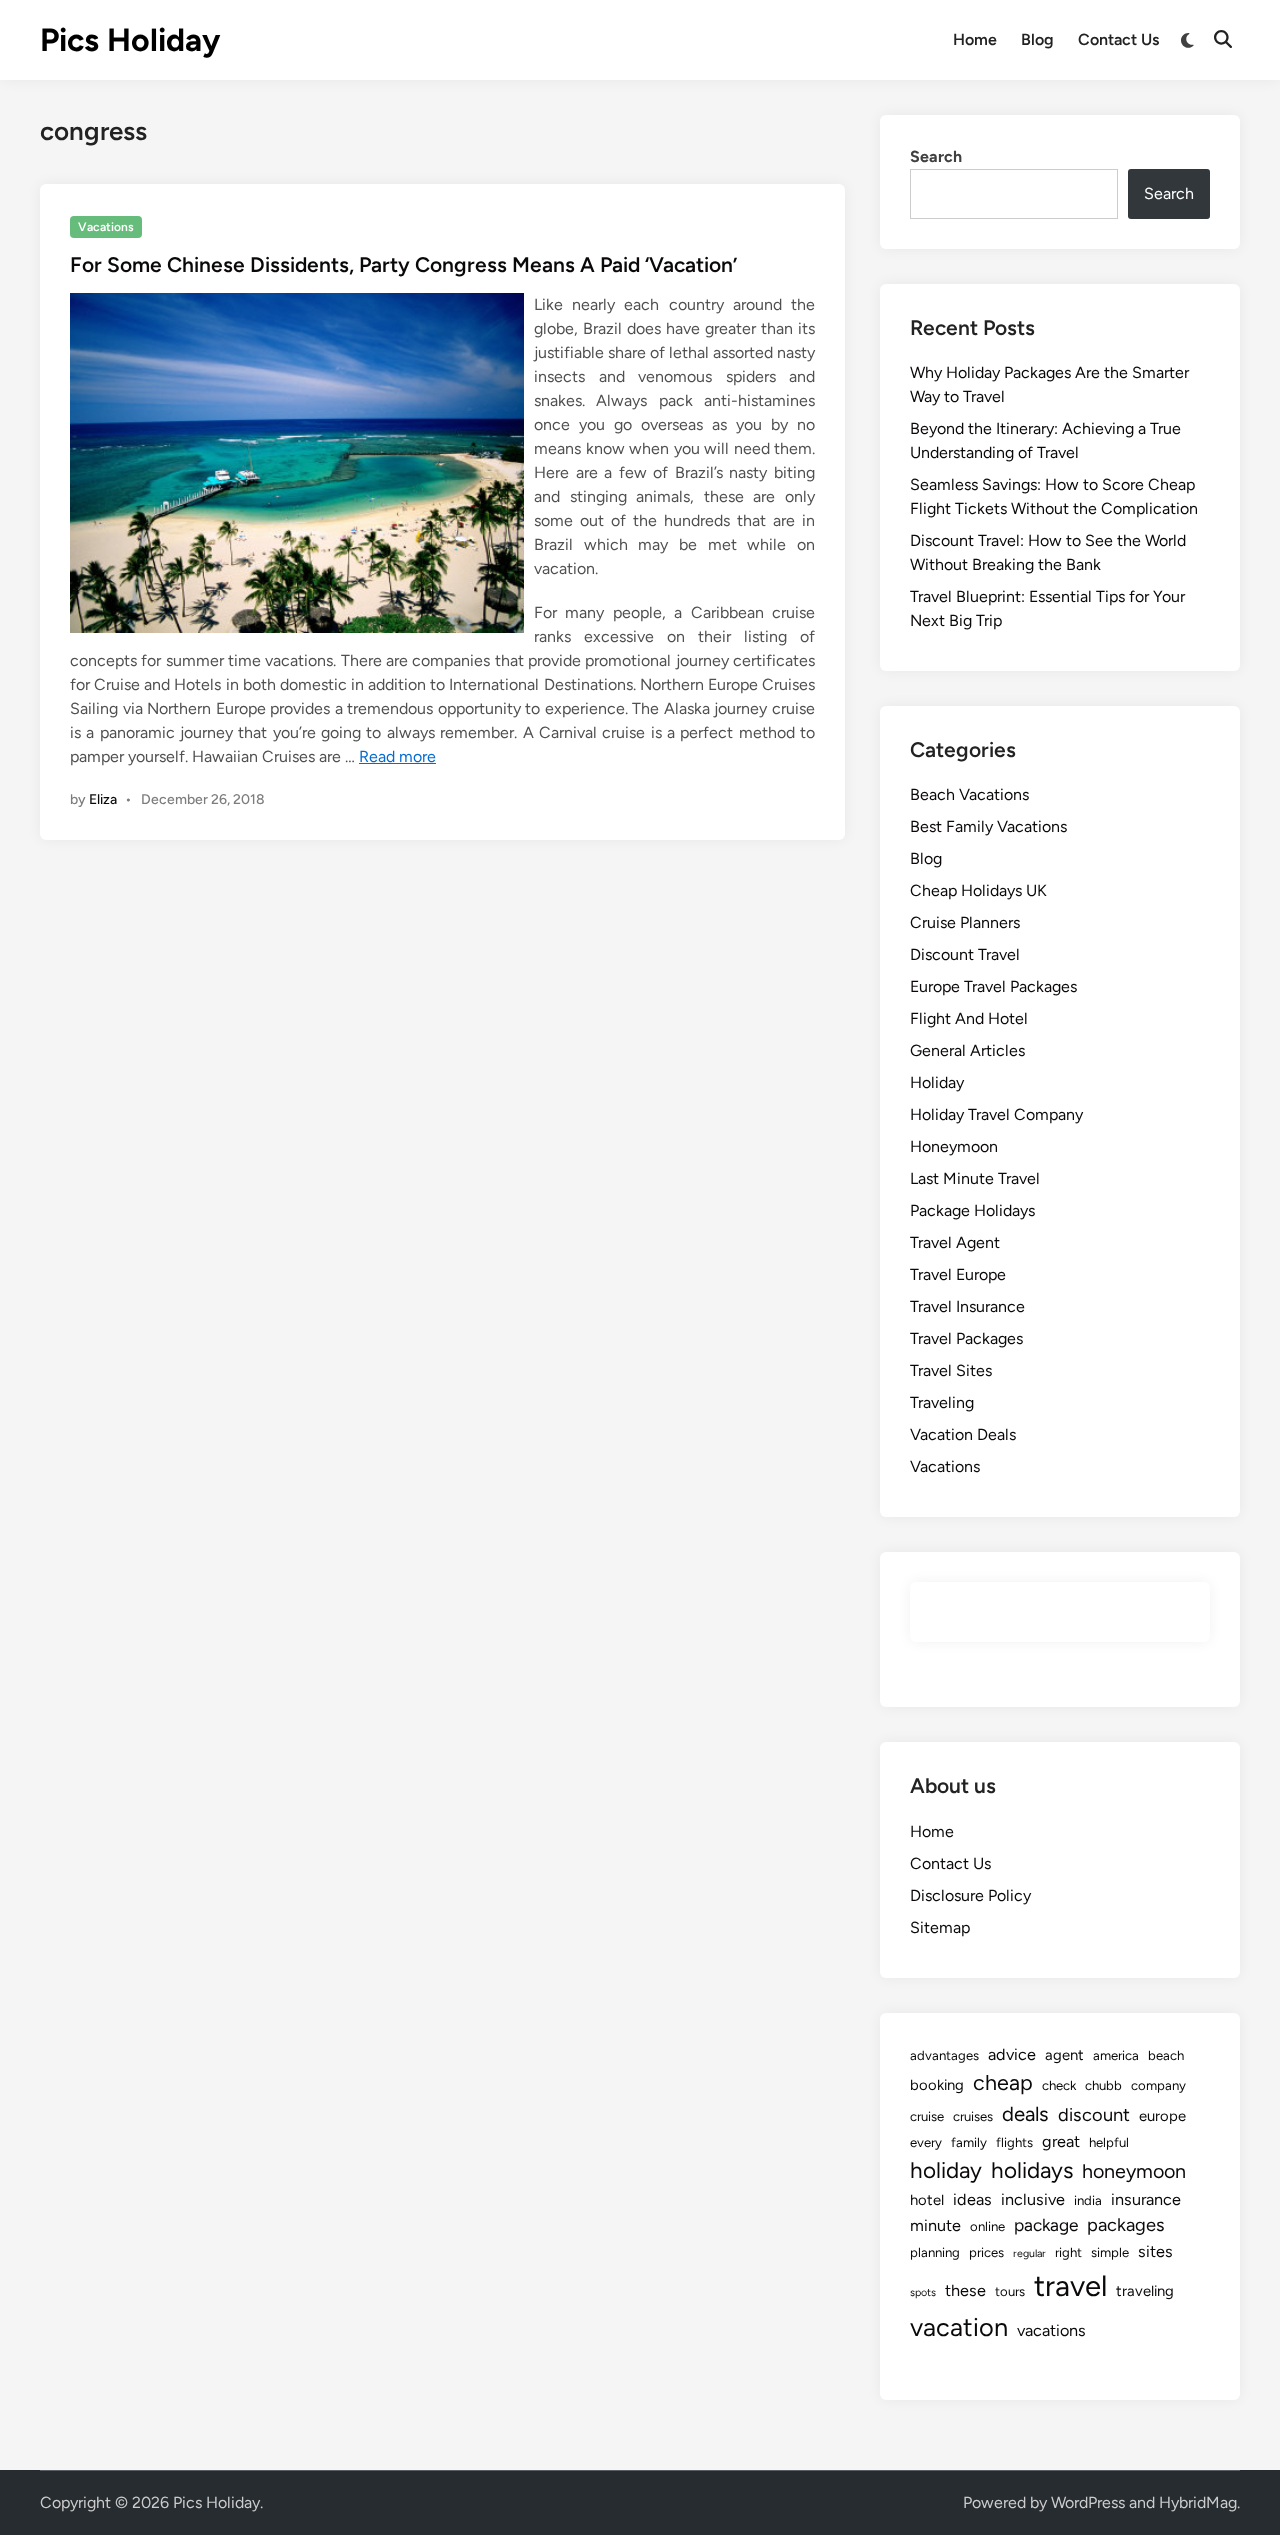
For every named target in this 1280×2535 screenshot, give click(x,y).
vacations (1051, 2330)
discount (1094, 2115)
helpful (1109, 2142)
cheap (1003, 2082)
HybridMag (1198, 2502)
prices (986, 2252)
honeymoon (1134, 2171)
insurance (1146, 2199)
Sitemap (940, 1927)
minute (935, 2225)
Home (975, 39)
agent (1064, 2055)
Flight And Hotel (969, 1018)
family (969, 2142)
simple (1110, 2252)
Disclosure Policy (970, 1895)
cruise (927, 2116)
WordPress (1088, 2502)
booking (937, 2085)
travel (1070, 2285)
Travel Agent (955, 1242)
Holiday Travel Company (996, 1114)
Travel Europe (958, 1274)
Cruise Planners (965, 922)
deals (1025, 2114)
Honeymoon (954, 1146)
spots (923, 2292)
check (1059, 2085)
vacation (959, 2327)
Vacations (106, 227)
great (1061, 2141)
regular (1029, 2253)
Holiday (937, 1082)
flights (1014, 2142)
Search (936, 156)
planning (935, 2252)
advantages (944, 2055)
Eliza (103, 799)
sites (1155, 2251)
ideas (972, 2199)
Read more (397, 756)
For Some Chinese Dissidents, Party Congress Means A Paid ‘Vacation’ (403, 264)
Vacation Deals (963, 1434)
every (926, 2142)
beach (1166, 2055)
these (965, 2290)
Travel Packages (966, 1338)
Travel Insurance (967, 1306)
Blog (1037, 39)
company (1158, 2085)
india (1088, 2200)
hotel (927, 2200)
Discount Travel (965, 954)
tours (1010, 2291)
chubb (1103, 2085)
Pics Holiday (130, 40)
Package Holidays (972, 1210)
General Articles (967, 1050)
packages (1126, 2225)
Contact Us (1118, 39)
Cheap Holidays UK (978, 890)
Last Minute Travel (975, 1178)
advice (1012, 2054)
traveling (1145, 2291)
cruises (973, 2116)
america (1116, 2055)
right (1068, 2252)
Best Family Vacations (988, 826)
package (1046, 2225)
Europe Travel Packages (993, 986)
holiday (946, 2170)
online (987, 2226)
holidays (1032, 2170)
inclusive (1033, 2199)
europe (1162, 2116)
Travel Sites (951, 1370)
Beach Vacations (969, 794)
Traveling (942, 1402)
